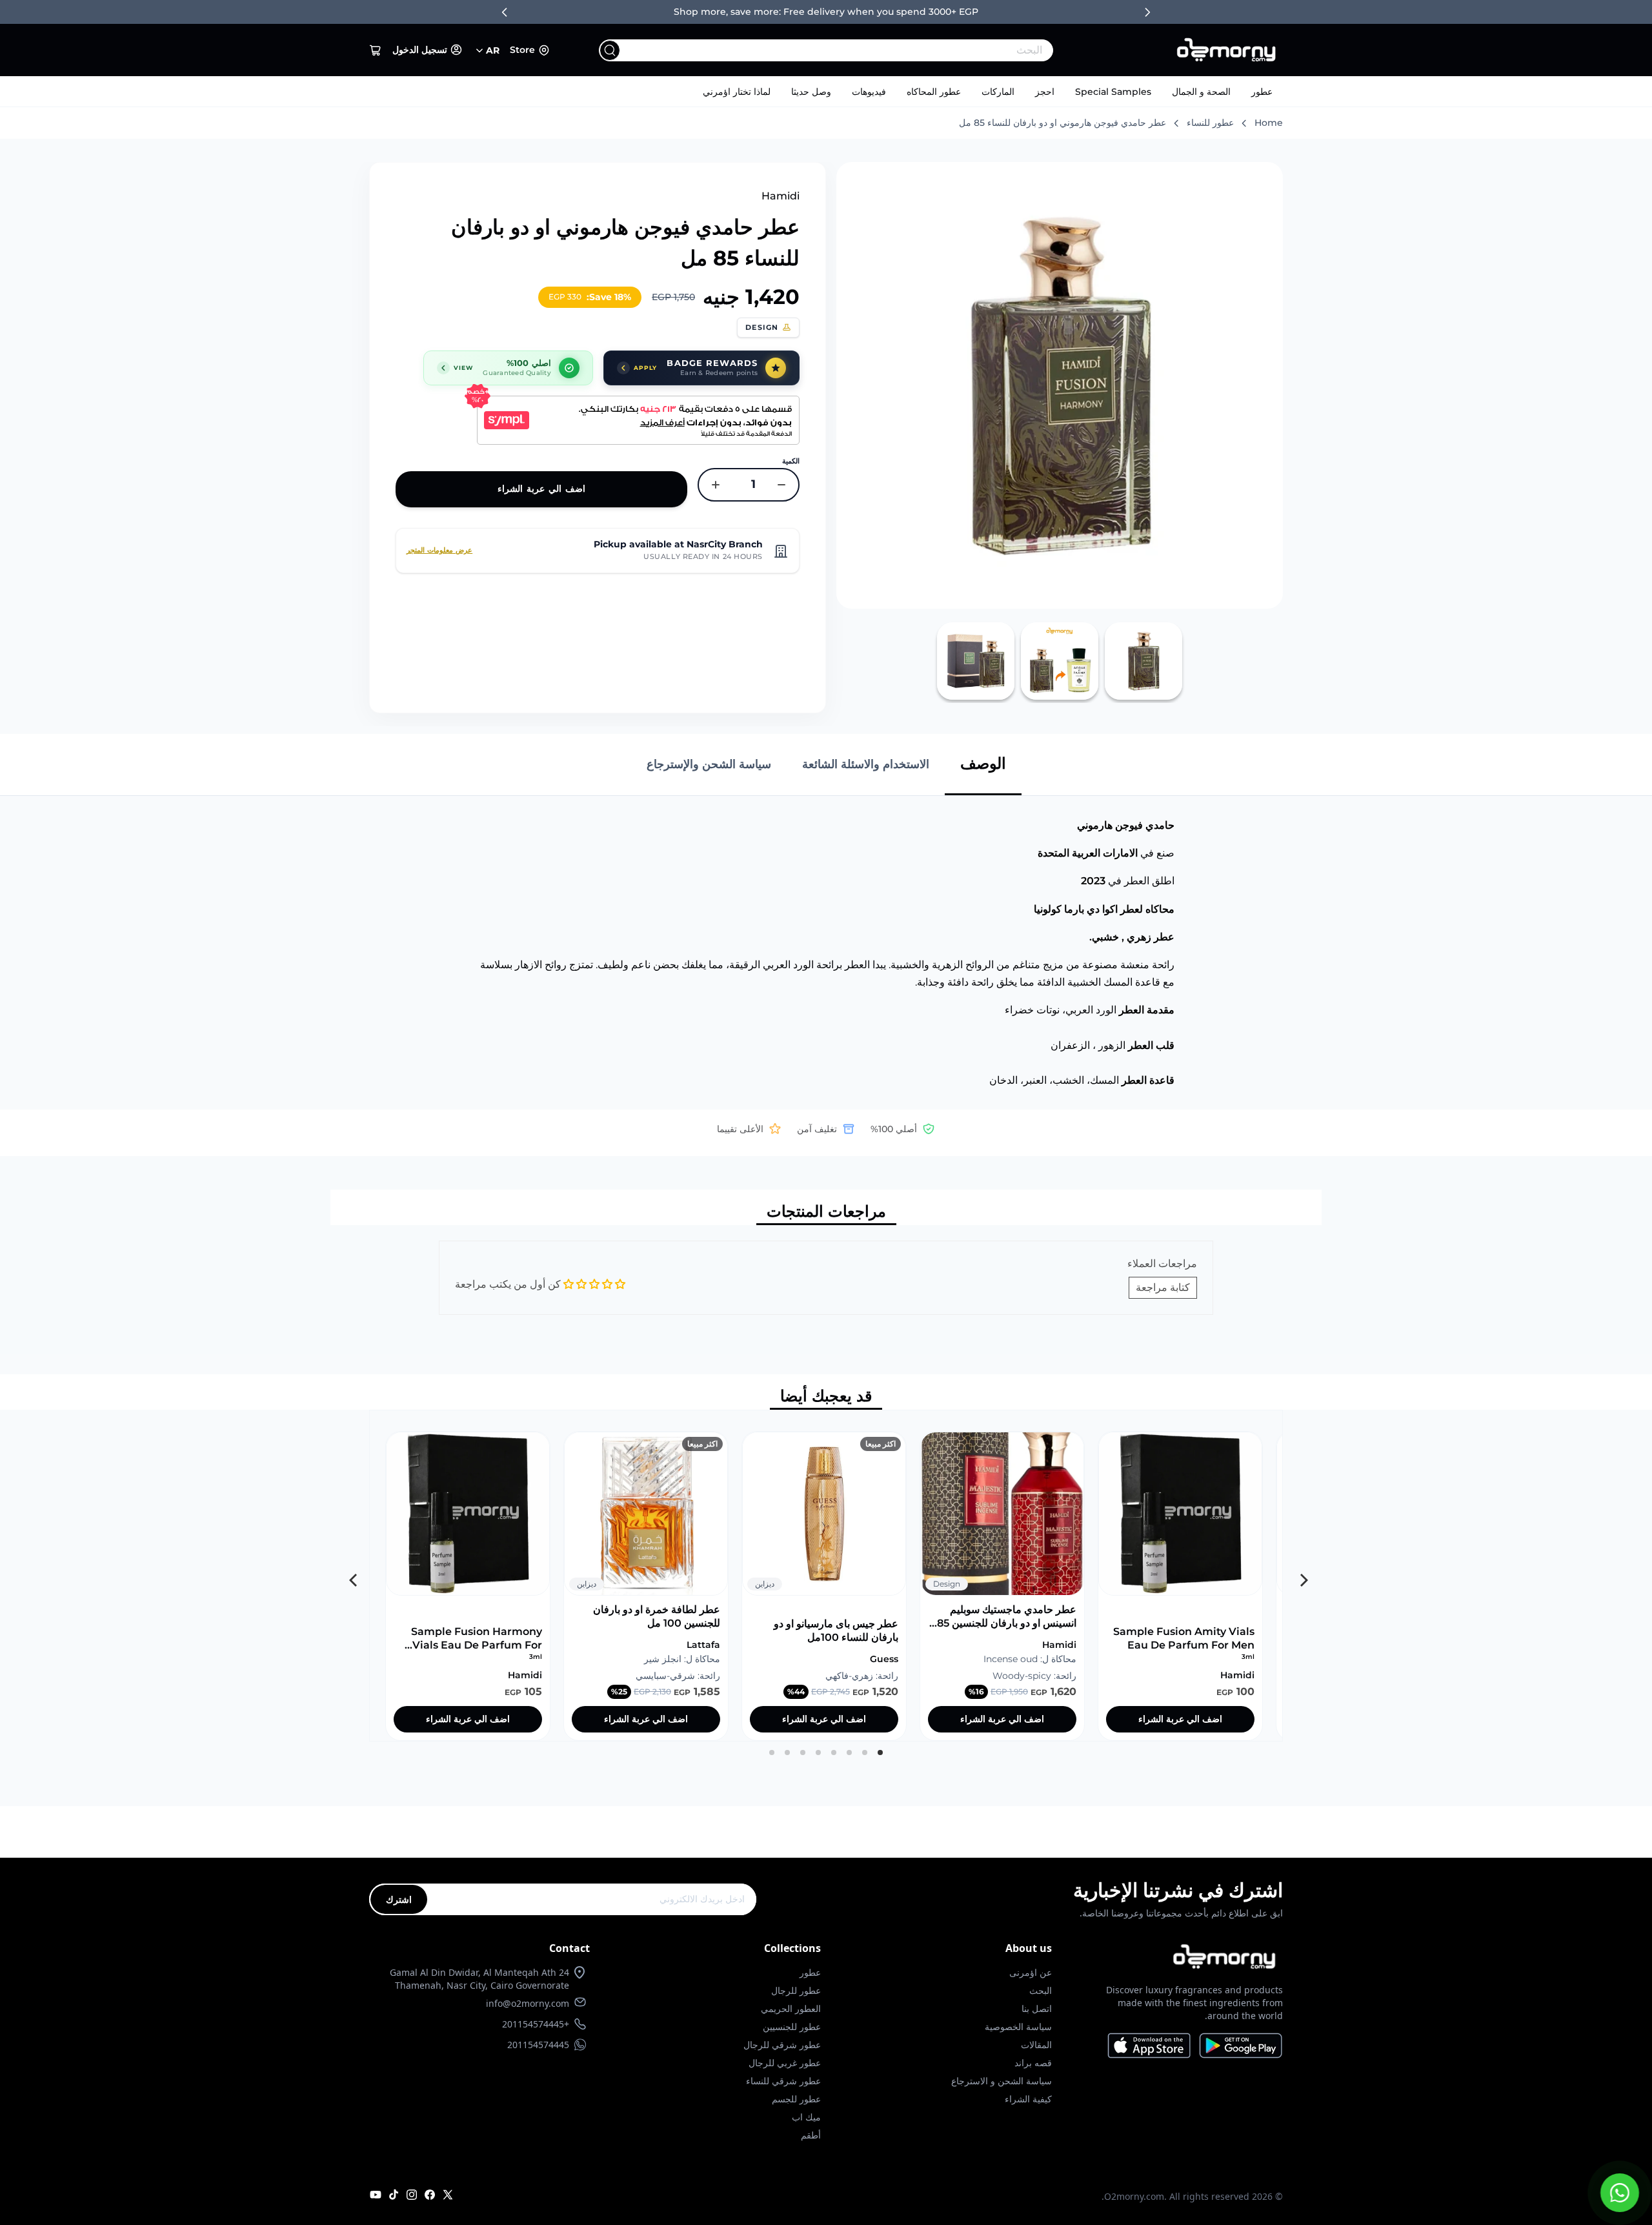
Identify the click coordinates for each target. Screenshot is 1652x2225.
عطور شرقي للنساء (783, 2081)
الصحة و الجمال (1201, 92)
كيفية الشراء (1028, 2099)
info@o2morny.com (528, 2003)
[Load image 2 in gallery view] (1060, 661)
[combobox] (852, 50)
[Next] (352, 1576)
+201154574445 (536, 2024)
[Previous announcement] (505, 12)
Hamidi (781, 196)
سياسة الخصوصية (1018, 2027)
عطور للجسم (796, 2099)
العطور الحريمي (791, 2008)
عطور (1262, 92)
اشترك (399, 1899)
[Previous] (1300, 1576)
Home (1269, 123)
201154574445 (538, 2045)
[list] (826, 1576)
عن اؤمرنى (1031, 1972)
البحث (1041, 1990)
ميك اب (806, 2117)
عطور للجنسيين (792, 2027)
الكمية (791, 461)
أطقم (811, 2135)
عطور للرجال (796, 1990)
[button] (376, 50)
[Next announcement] (1147, 12)
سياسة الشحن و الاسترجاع (1002, 2081)
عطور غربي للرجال (785, 2063)
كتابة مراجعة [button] (1163, 1287)
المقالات (1036, 2045)
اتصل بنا (1037, 2008)
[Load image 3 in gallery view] (976, 661)
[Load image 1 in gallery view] (1143, 661)
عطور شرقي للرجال (782, 2045)
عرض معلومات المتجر (439, 550)
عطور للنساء (1210, 123)
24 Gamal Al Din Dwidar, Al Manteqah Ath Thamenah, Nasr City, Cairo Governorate (479, 1979)
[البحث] (610, 50)
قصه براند (1033, 2063)
